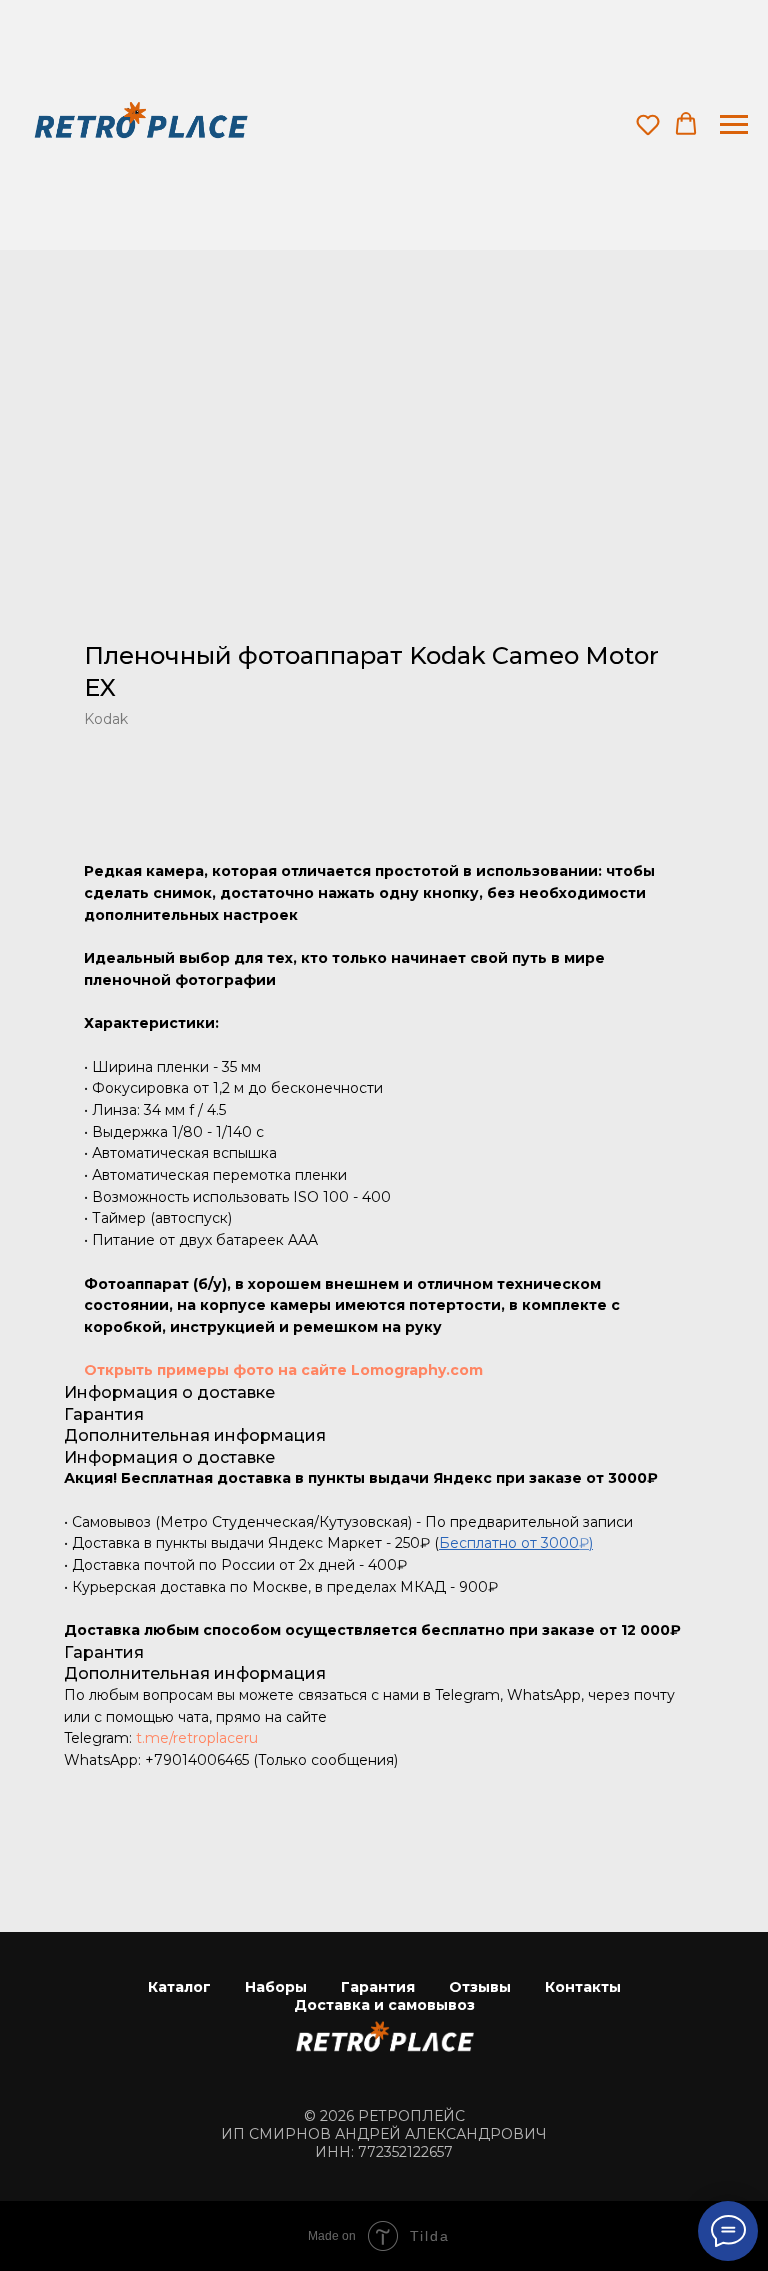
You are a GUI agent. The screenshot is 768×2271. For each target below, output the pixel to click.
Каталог (179, 1987)
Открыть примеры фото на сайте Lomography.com (283, 1370)
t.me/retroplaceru (197, 1738)
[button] (648, 124)
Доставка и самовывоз (384, 2005)
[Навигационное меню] (734, 125)
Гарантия (378, 1987)
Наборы (276, 1987)
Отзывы (480, 1987)
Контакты (583, 1987)
